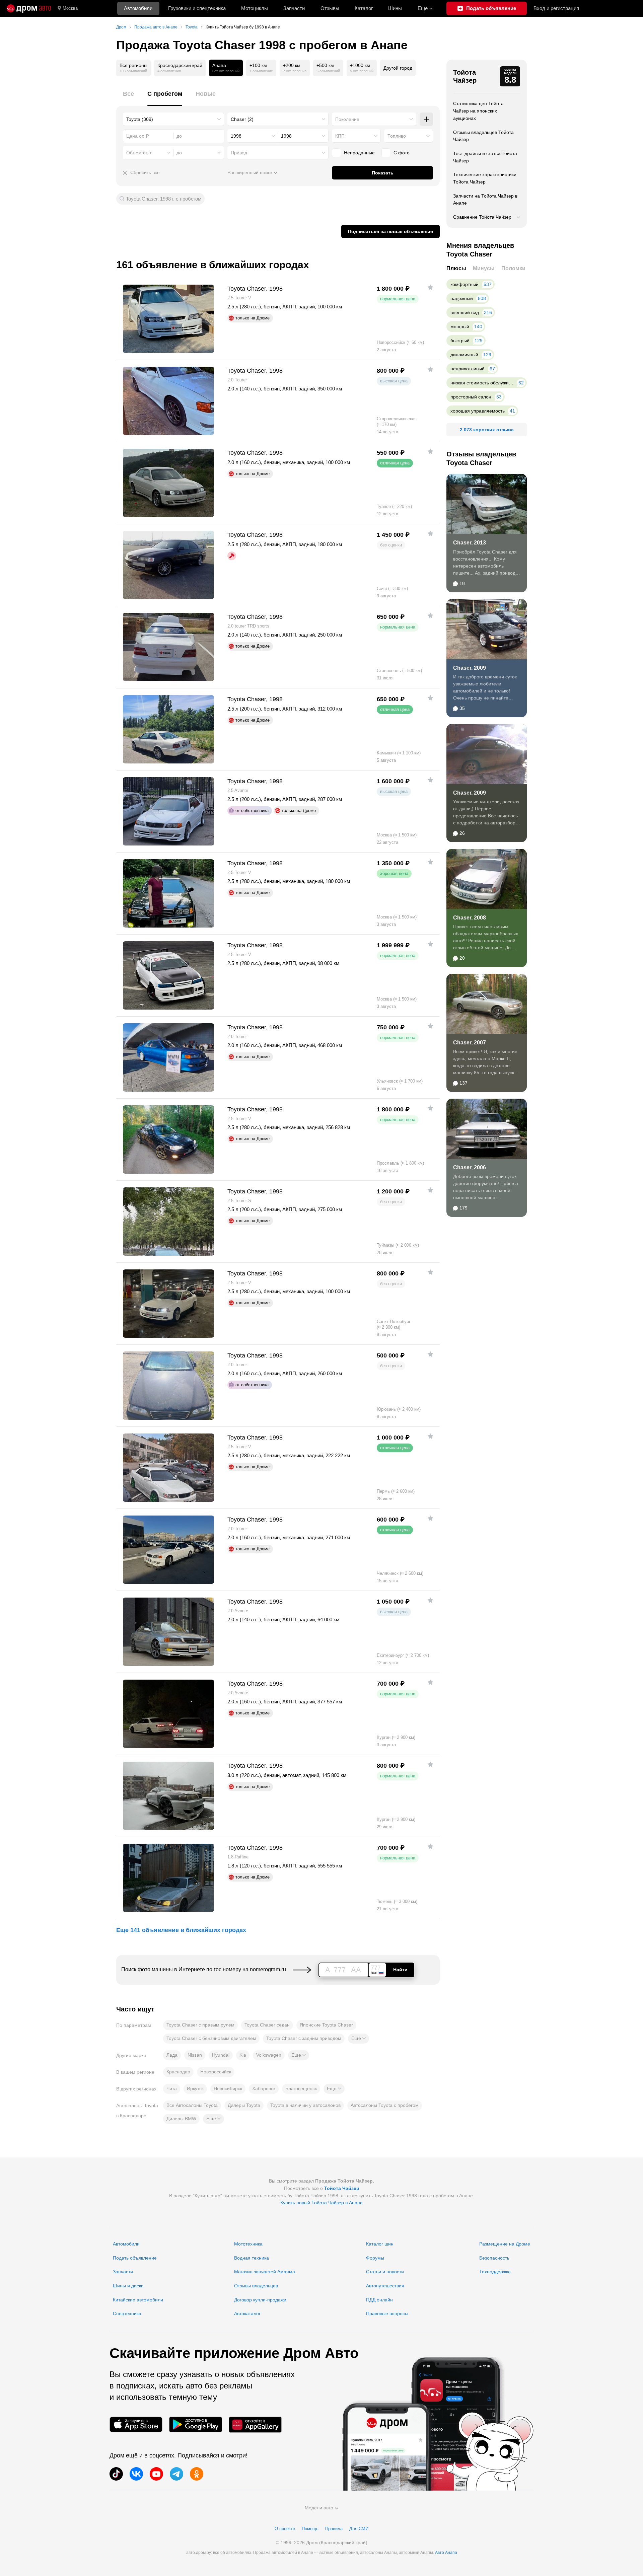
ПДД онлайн (379, 2300)
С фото (402, 153)
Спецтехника (127, 2313)
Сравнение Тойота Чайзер (482, 217)
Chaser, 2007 (470, 1043)
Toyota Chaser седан (267, 2025)
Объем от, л (139, 153)
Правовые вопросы (387, 2313)
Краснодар (178, 2072)
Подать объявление (135, 2258)
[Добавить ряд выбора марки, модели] (426, 119)
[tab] (128, 98)
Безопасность (494, 2258)
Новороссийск (216, 2072)
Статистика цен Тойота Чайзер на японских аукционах (478, 111)
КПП (340, 136)
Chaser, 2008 (470, 918)
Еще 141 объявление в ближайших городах (181, 1930)
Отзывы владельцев (256, 2286)
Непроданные (359, 153)
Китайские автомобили (138, 2300)
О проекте (285, 2529)
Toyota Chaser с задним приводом (304, 2038)
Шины (395, 8)
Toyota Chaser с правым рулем (200, 2025)
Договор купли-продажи (260, 2300)
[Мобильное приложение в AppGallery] (255, 2424)
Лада (172, 2055)
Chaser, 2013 (470, 543)
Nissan (195, 2055)
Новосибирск (228, 2088)
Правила (334, 2529)
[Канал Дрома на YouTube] (156, 2474)
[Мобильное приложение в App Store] (136, 2424)
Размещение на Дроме (505, 2244)
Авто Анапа (446, 2553)
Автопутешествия (385, 2286)
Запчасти (294, 8)
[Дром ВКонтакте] (136, 2474)
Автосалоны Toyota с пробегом (385, 2105)
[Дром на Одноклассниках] (197, 2474)
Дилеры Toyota (244, 2105)
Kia (243, 2055)
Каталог (364, 8)
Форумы (375, 2258)
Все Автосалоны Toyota (192, 2105)
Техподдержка (495, 2272)
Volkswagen (269, 2055)
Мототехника (248, 2244)
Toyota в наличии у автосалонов (305, 2105)
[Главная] (29, 8)
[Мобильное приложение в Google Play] (196, 2424)
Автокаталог (247, 2313)
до (179, 153)
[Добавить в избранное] (430, 287)
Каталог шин (380, 2244)
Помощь (310, 2529)
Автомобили (138, 8)
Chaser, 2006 (470, 1167)
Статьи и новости (385, 2272)
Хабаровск (264, 2088)
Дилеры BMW (181, 2119)
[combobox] (173, 119)
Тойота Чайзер (465, 76)
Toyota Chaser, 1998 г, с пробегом (164, 199)
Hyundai (221, 2055)
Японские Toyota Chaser (326, 2025)
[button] (359, 2039)
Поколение (347, 119)
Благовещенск (301, 2088)
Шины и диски (128, 2286)
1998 (236, 136)
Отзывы (330, 8)
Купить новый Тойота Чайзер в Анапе (321, 2203)
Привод (239, 153)
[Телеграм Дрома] (176, 2474)
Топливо (397, 136)
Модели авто (319, 2508)
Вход (556, 8)
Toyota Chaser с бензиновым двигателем (211, 2038)
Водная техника (252, 2258)
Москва (70, 8)
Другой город (398, 68)
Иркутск (195, 2088)
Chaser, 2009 (470, 668)
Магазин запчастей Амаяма (265, 2272)
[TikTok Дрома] (116, 2474)
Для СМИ (359, 2529)
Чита (172, 2088)
